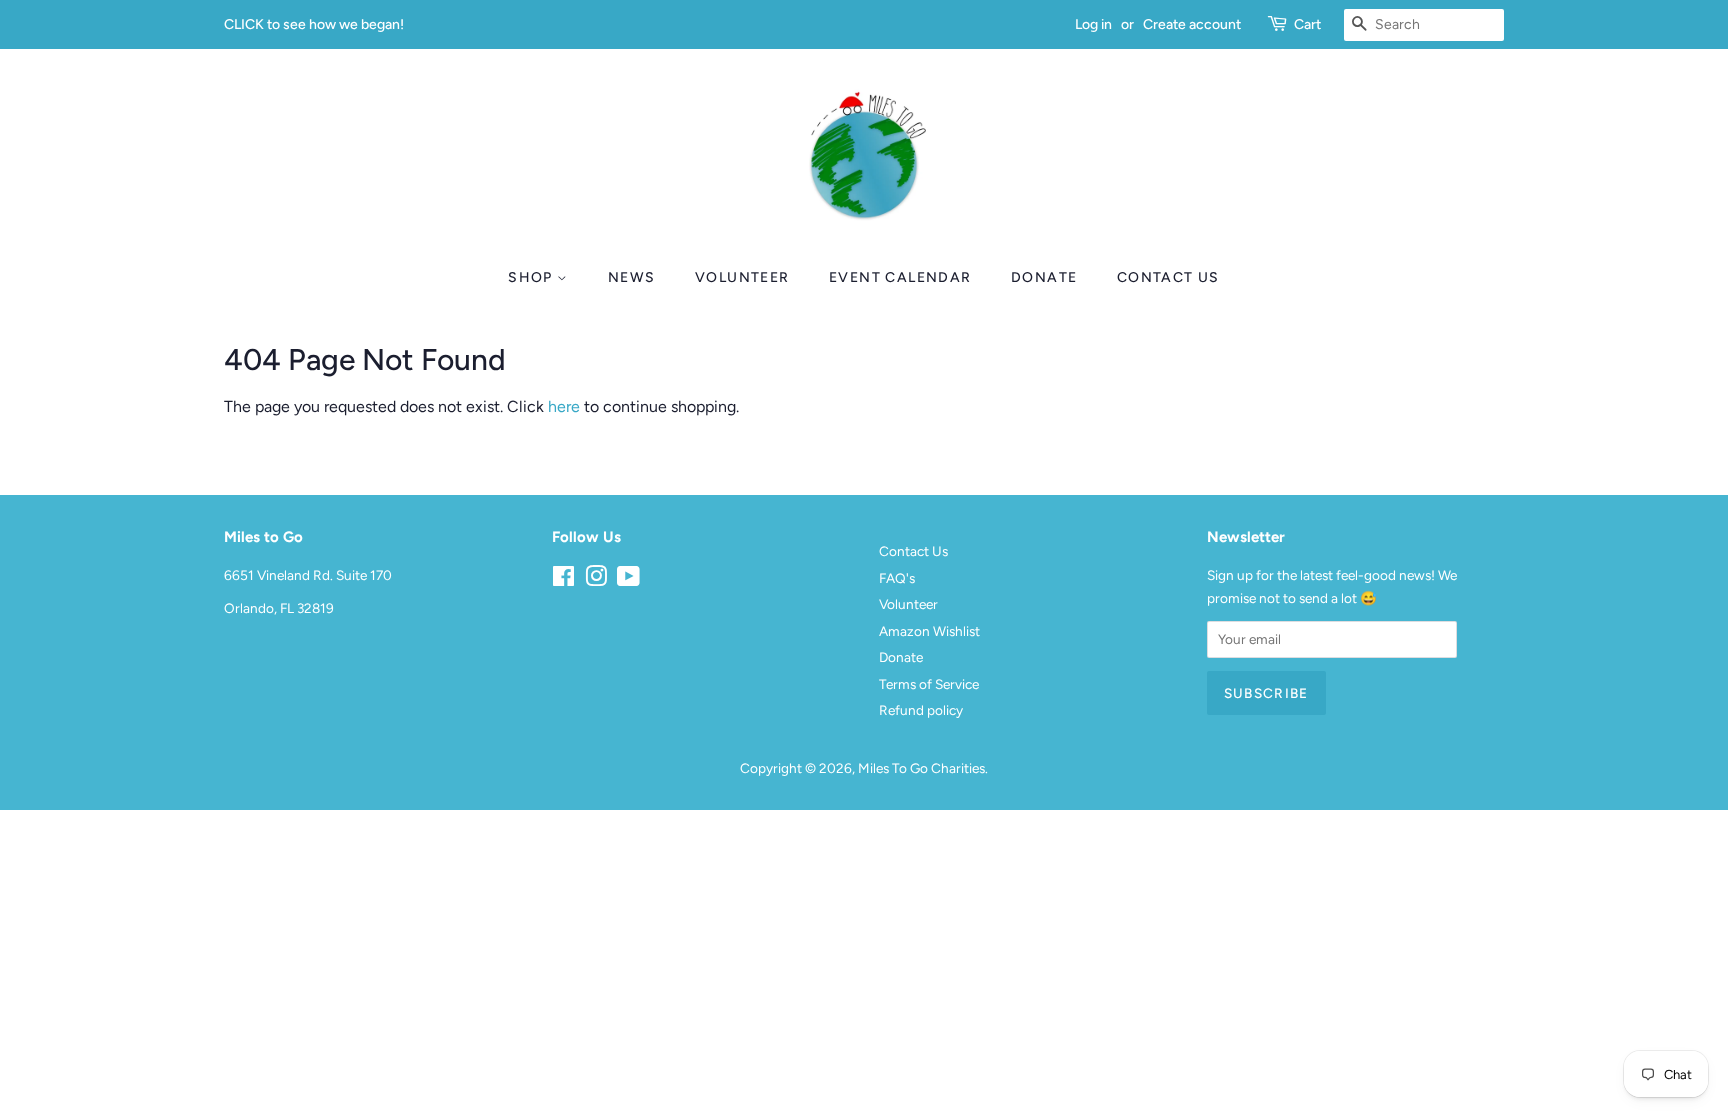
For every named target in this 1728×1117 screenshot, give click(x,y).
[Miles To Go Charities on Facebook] (563, 580)
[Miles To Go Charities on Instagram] (596, 580)
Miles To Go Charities (921, 768)
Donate (1044, 277)
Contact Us (1168, 277)
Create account (1192, 24)
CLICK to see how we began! (314, 24)
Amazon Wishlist (929, 631)
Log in (1093, 24)
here (564, 406)
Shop (532, 277)
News (632, 277)
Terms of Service (929, 684)
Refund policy (921, 710)
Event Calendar (900, 277)
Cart (1307, 24)
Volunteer (742, 277)
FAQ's (897, 578)
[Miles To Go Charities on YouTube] (628, 580)
